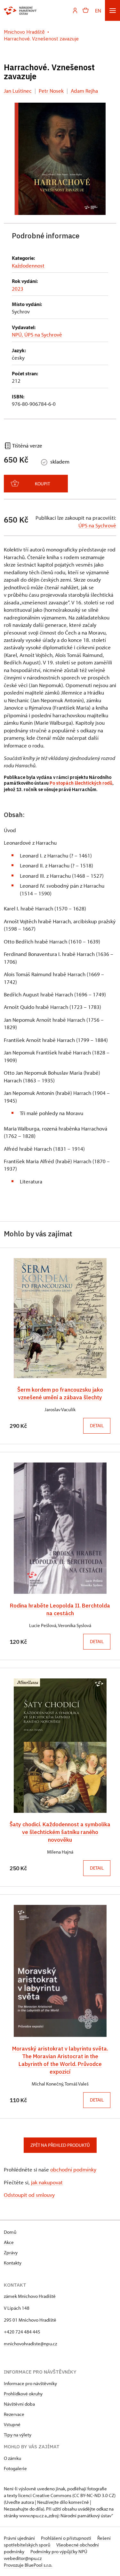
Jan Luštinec (18, 91)
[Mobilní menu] (112, 10)
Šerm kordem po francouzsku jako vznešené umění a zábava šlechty (60, 1393)
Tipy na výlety (18, 2435)
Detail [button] (97, 1425)
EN (98, 10)
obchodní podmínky (73, 2169)
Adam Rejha (84, 91)
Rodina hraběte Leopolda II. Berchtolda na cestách (60, 1609)
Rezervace (14, 2414)
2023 (18, 289)
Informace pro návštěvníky (30, 2383)
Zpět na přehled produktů (60, 2145)
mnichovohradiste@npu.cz (30, 2344)
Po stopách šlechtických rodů (81, 783)
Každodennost (28, 265)
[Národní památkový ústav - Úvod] (20, 11)
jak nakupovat (47, 2182)
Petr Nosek (51, 91)
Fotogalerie (15, 2468)
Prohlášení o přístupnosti (67, 2538)
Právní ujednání (20, 2538)
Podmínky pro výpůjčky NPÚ (59, 2551)
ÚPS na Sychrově (97, 525)
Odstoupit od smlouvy (29, 2195)
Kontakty (13, 2263)
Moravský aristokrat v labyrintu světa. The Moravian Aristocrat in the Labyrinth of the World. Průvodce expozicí (60, 2060)
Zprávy (11, 2252)
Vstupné (12, 2424)
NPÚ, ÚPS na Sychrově (37, 334)
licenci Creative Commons (45, 2495)
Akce (9, 2242)
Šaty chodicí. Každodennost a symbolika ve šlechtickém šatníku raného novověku (60, 1832)
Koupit (42, 484)
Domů (10, 2232)
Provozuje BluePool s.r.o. (28, 2565)
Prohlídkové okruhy (23, 2394)
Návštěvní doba (19, 2404)
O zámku (12, 2458)
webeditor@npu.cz (23, 2558)
